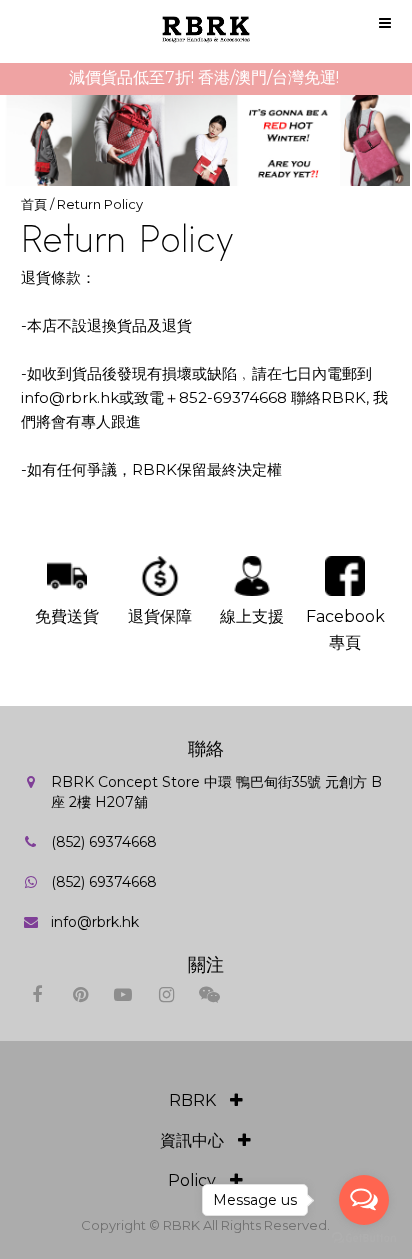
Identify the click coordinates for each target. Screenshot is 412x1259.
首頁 (34, 204)
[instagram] (166, 994)
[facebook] (37, 994)
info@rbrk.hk (95, 922)
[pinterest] (80, 994)
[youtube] (123, 994)
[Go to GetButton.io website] (364, 1238)
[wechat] (209, 994)
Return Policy (100, 204)
